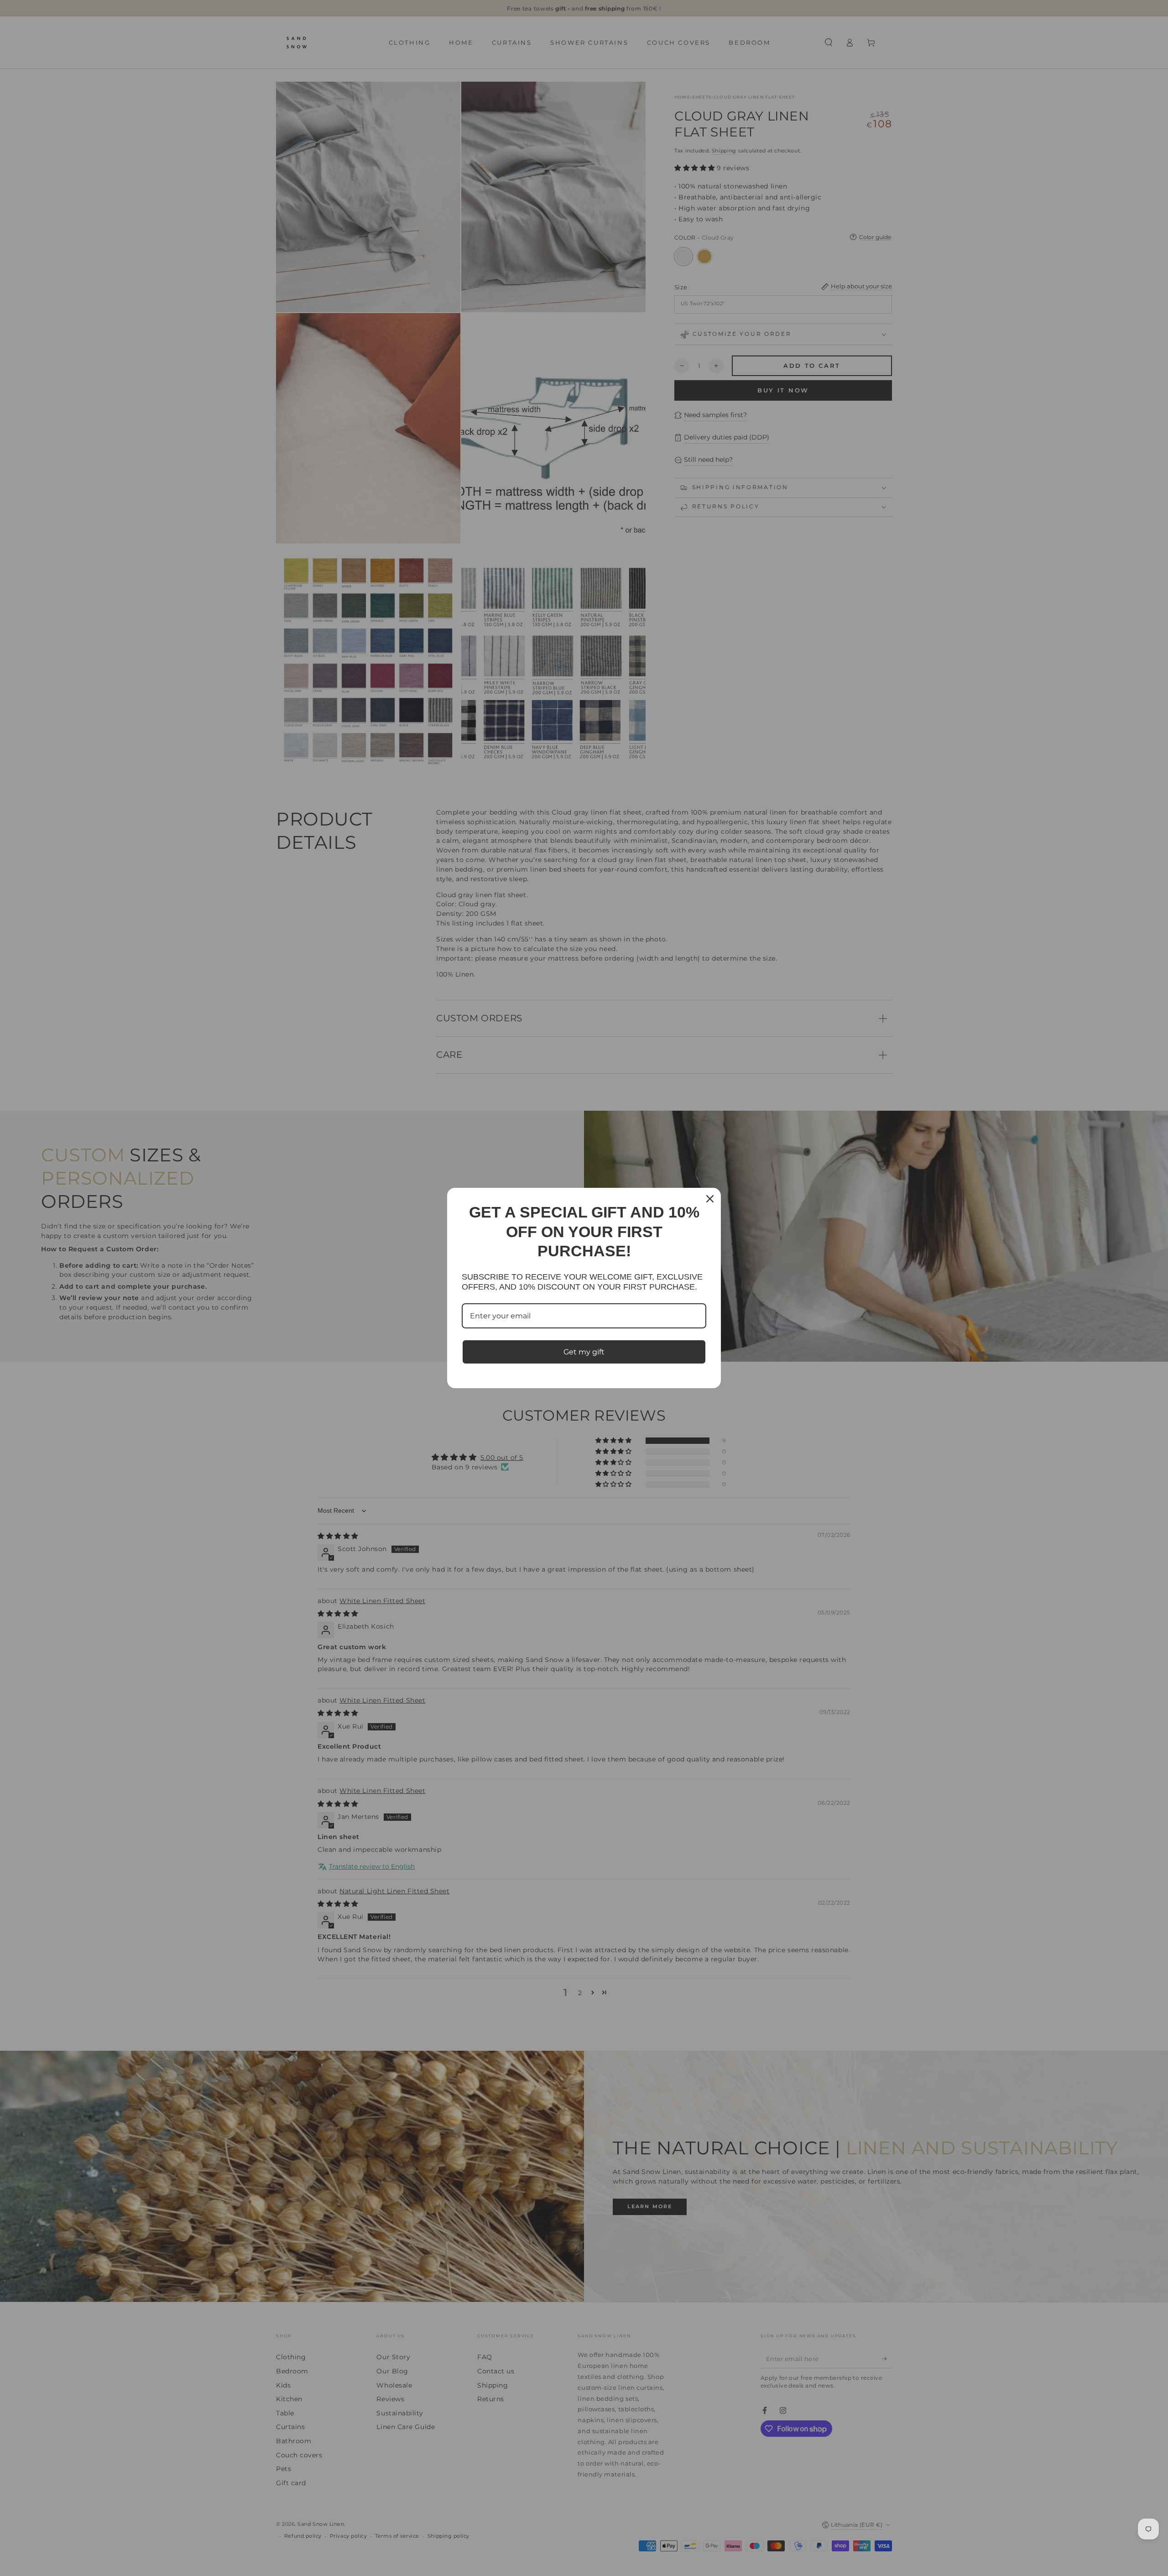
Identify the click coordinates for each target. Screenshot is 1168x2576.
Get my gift (584, 1352)
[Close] (710, 1199)
